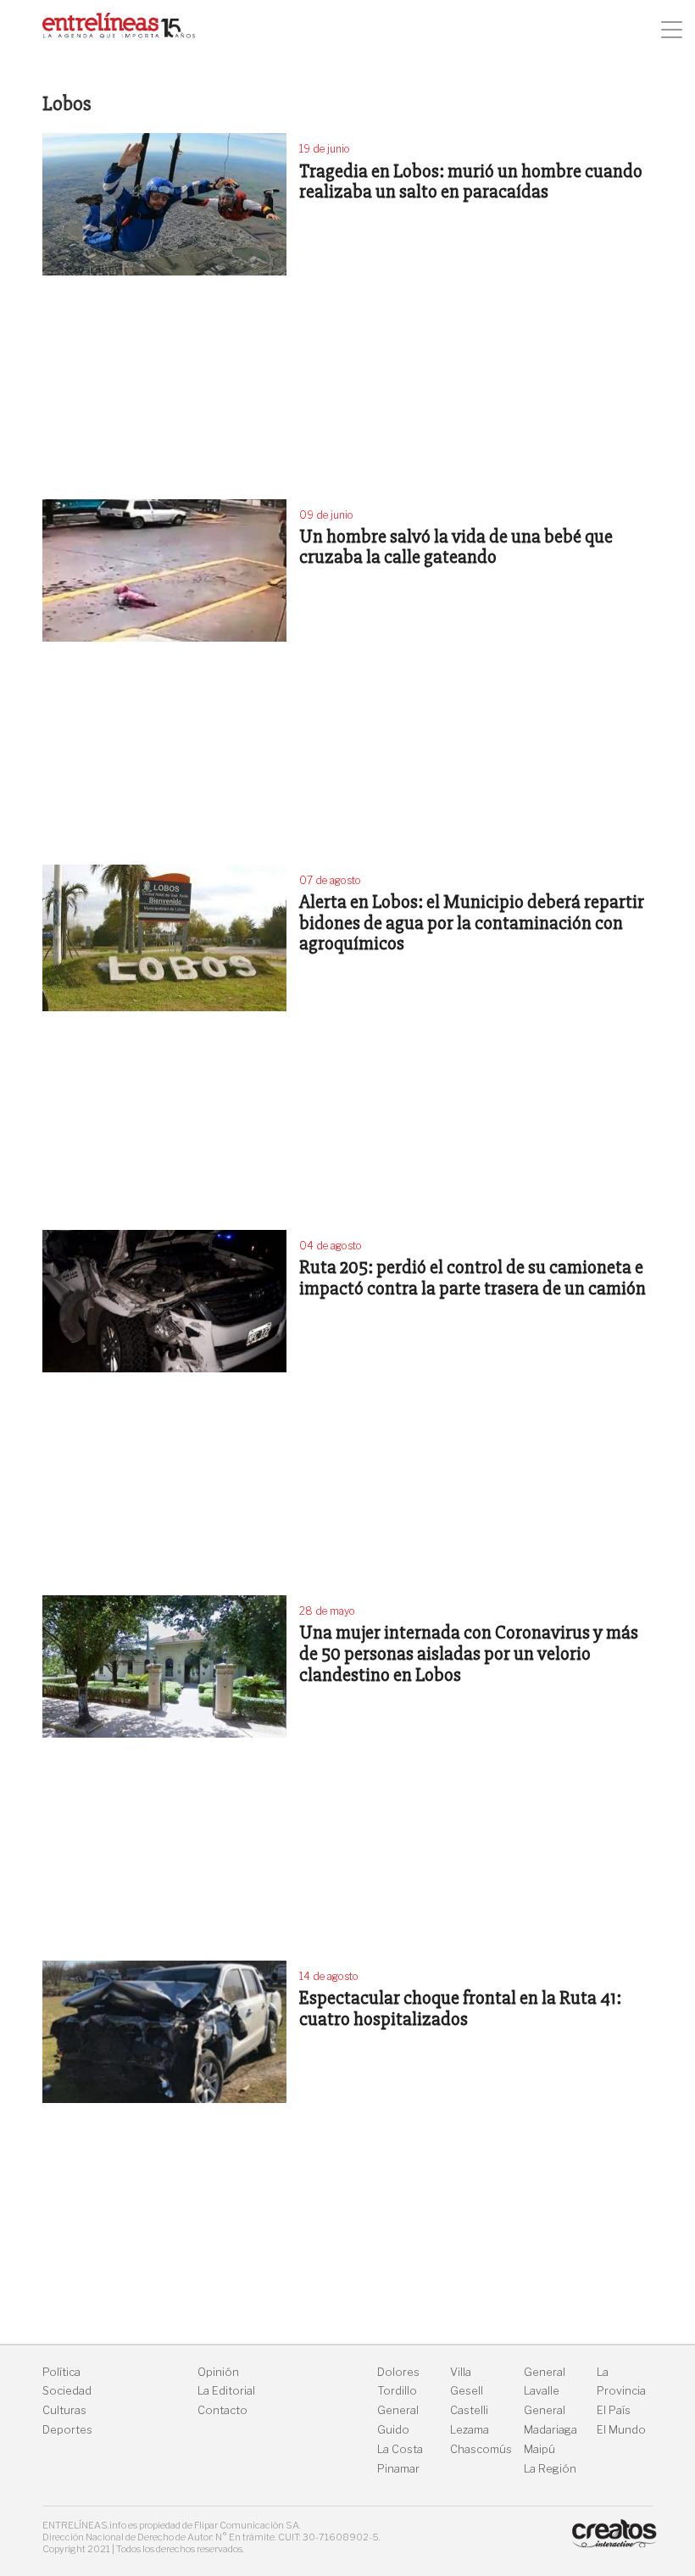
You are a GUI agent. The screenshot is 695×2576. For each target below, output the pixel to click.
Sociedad (67, 2391)
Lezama (470, 2430)
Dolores (398, 2372)
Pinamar (398, 2469)
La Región (550, 2469)
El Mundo (621, 2430)
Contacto (222, 2410)
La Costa (400, 2449)
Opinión (218, 2372)
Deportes (67, 2430)
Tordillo (397, 2391)
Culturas (64, 2410)
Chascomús (481, 2449)
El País (614, 2410)
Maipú (539, 2449)
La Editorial (226, 2391)
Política (61, 2372)
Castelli (469, 2410)
